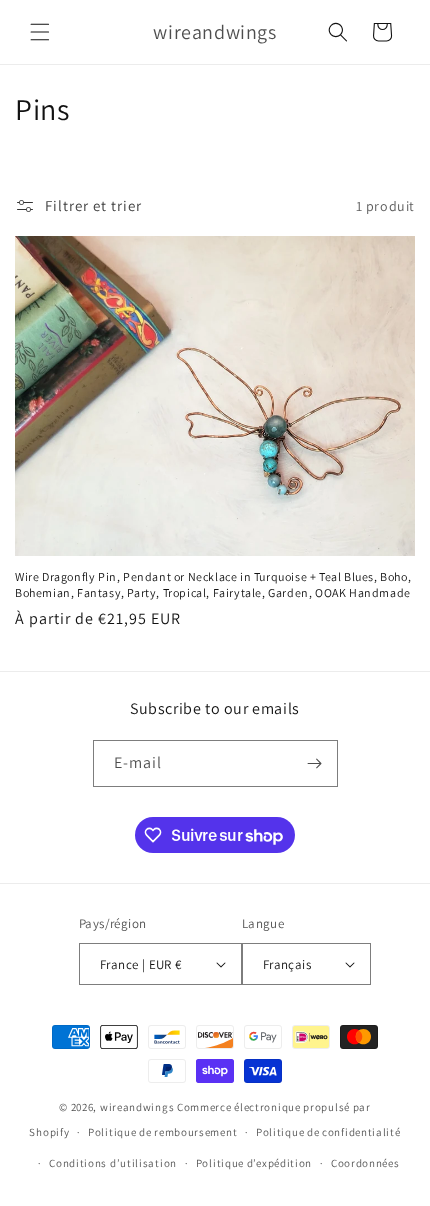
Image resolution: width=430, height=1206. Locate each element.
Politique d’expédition (254, 1163)
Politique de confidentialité (328, 1132)
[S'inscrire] (315, 763)
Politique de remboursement (162, 1132)
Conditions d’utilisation (113, 1163)
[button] (40, 32)
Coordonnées (365, 1163)
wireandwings (137, 1107)
